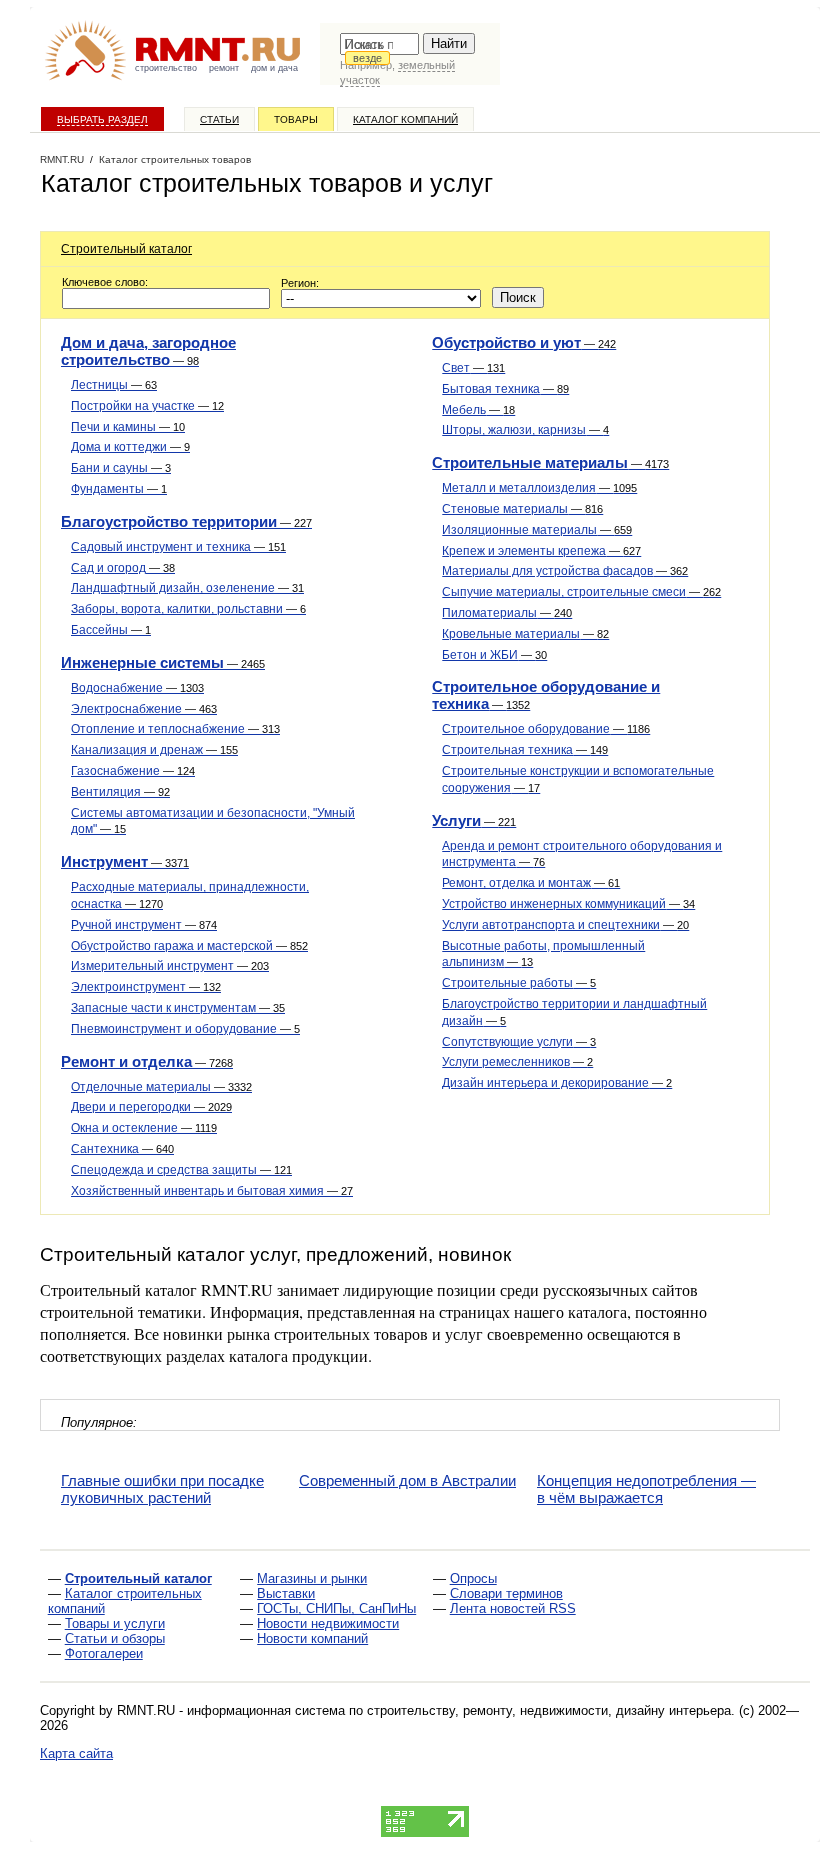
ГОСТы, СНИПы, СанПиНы (336, 1608)
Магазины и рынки (312, 1578)
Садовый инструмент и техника (178, 547)
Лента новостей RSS (513, 1608)
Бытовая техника (505, 389)
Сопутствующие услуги (519, 1042)
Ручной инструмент (144, 925)
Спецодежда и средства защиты (181, 1170)
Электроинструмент (146, 987)
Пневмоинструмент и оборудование (185, 1029)
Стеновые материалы (522, 509)
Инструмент (125, 861)
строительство (166, 68)
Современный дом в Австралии (407, 1480)
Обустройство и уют (524, 342)
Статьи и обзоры (115, 1638)
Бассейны (111, 630)
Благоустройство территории (186, 521)
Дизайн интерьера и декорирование (557, 1083)
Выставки (286, 1593)
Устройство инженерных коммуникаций (568, 904)
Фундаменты (119, 489)
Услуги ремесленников (517, 1062)
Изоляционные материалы (537, 530)
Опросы (473, 1578)
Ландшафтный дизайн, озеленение (187, 588)
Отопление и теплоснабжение (175, 729)
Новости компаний (312, 1638)
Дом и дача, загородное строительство (148, 351)
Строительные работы (519, 983)
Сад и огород (123, 568)
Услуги (474, 820)
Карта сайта (76, 1753)
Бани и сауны (121, 468)
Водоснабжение (137, 688)
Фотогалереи (104, 1653)
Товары (296, 119)
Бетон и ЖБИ (494, 655)
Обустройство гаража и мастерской (189, 946)
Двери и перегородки (151, 1107)
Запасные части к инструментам (178, 1008)
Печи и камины (128, 427)
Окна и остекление (144, 1128)
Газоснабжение (133, 771)
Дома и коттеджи (130, 447)
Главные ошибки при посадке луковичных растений (162, 1489)
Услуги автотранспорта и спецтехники (565, 925)
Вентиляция (120, 792)
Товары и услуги (115, 1623)
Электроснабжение (144, 709)
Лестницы (114, 385)
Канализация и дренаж (154, 750)
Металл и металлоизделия (539, 488)
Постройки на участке (147, 406)
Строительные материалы (550, 462)
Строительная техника (525, 750)
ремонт (224, 68)
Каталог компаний (405, 119)
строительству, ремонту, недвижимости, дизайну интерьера (549, 1710)
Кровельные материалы (525, 634)
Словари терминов (506, 1593)
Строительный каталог (126, 249)
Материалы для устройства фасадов (565, 571)
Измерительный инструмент (170, 966)
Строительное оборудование (546, 729)
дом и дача (274, 68)
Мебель (478, 410)
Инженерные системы (163, 662)
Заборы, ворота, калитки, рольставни (188, 609)
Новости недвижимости (328, 1623)
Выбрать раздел (102, 119)
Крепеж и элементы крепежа (541, 551)
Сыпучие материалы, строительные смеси (581, 592)
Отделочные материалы (161, 1087)
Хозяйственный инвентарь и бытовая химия (212, 1191)
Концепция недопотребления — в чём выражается (646, 1489)
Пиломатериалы (507, 613)
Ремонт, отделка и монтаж (531, 883)
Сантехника (122, 1149)
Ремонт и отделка (147, 1061)
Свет (473, 368)
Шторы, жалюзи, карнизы (525, 430)
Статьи (219, 119)
